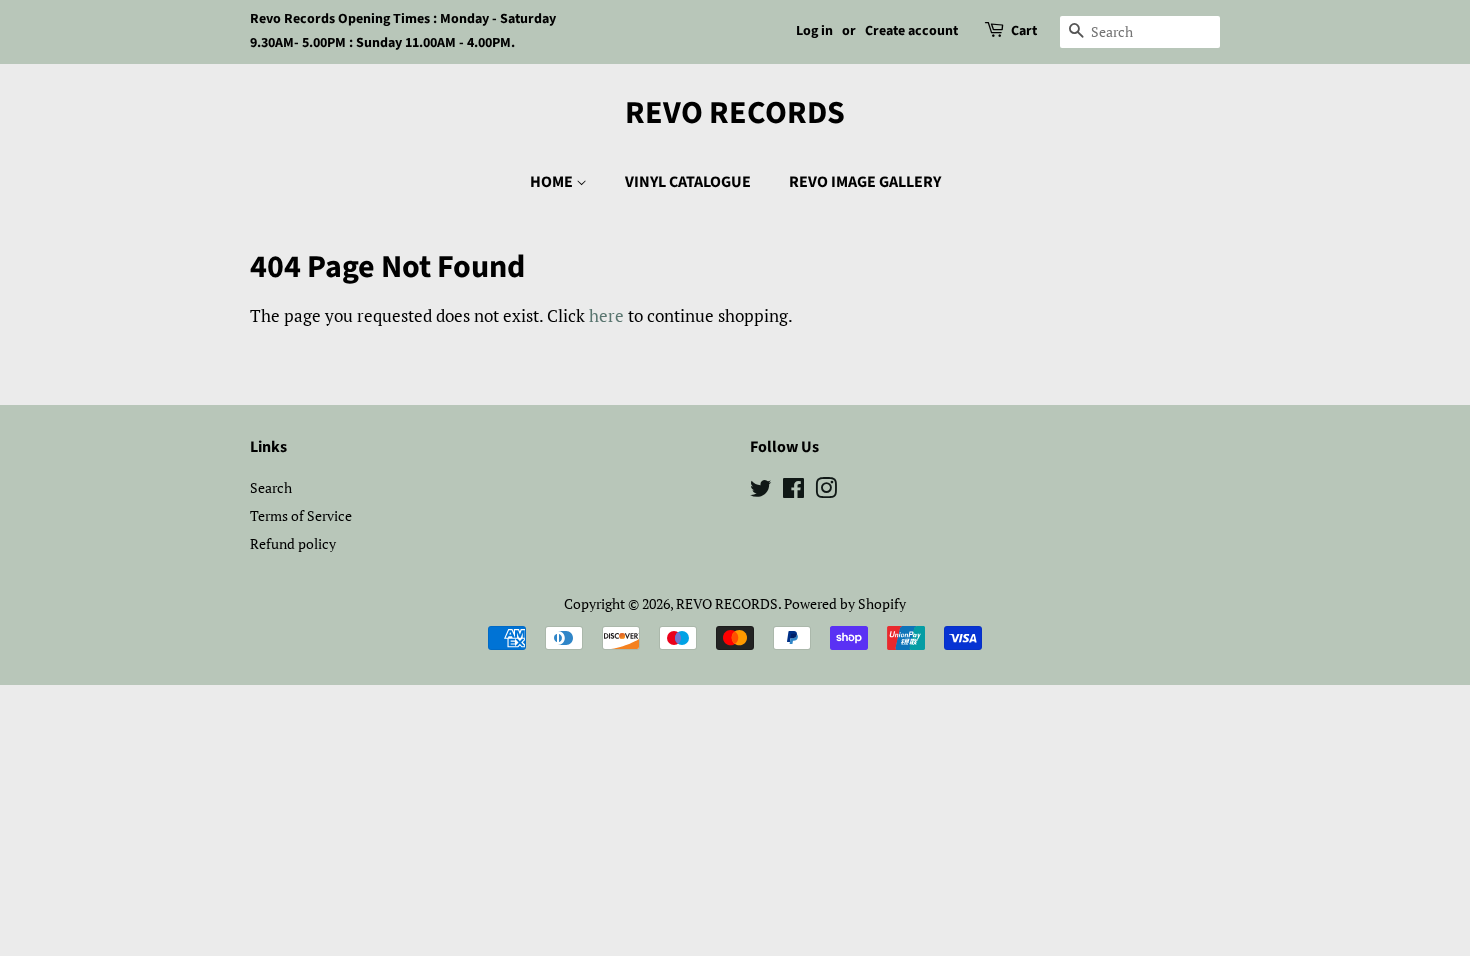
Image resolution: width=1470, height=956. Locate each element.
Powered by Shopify (845, 603)
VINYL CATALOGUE (688, 182)
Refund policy (293, 543)
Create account (911, 31)
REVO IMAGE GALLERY (865, 182)
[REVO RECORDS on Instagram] (826, 491)
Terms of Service (301, 515)
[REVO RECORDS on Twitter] (761, 491)
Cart (1024, 31)
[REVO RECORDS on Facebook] (793, 491)
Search (271, 487)
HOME (553, 182)
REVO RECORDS (735, 113)
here (606, 315)
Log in (814, 31)
